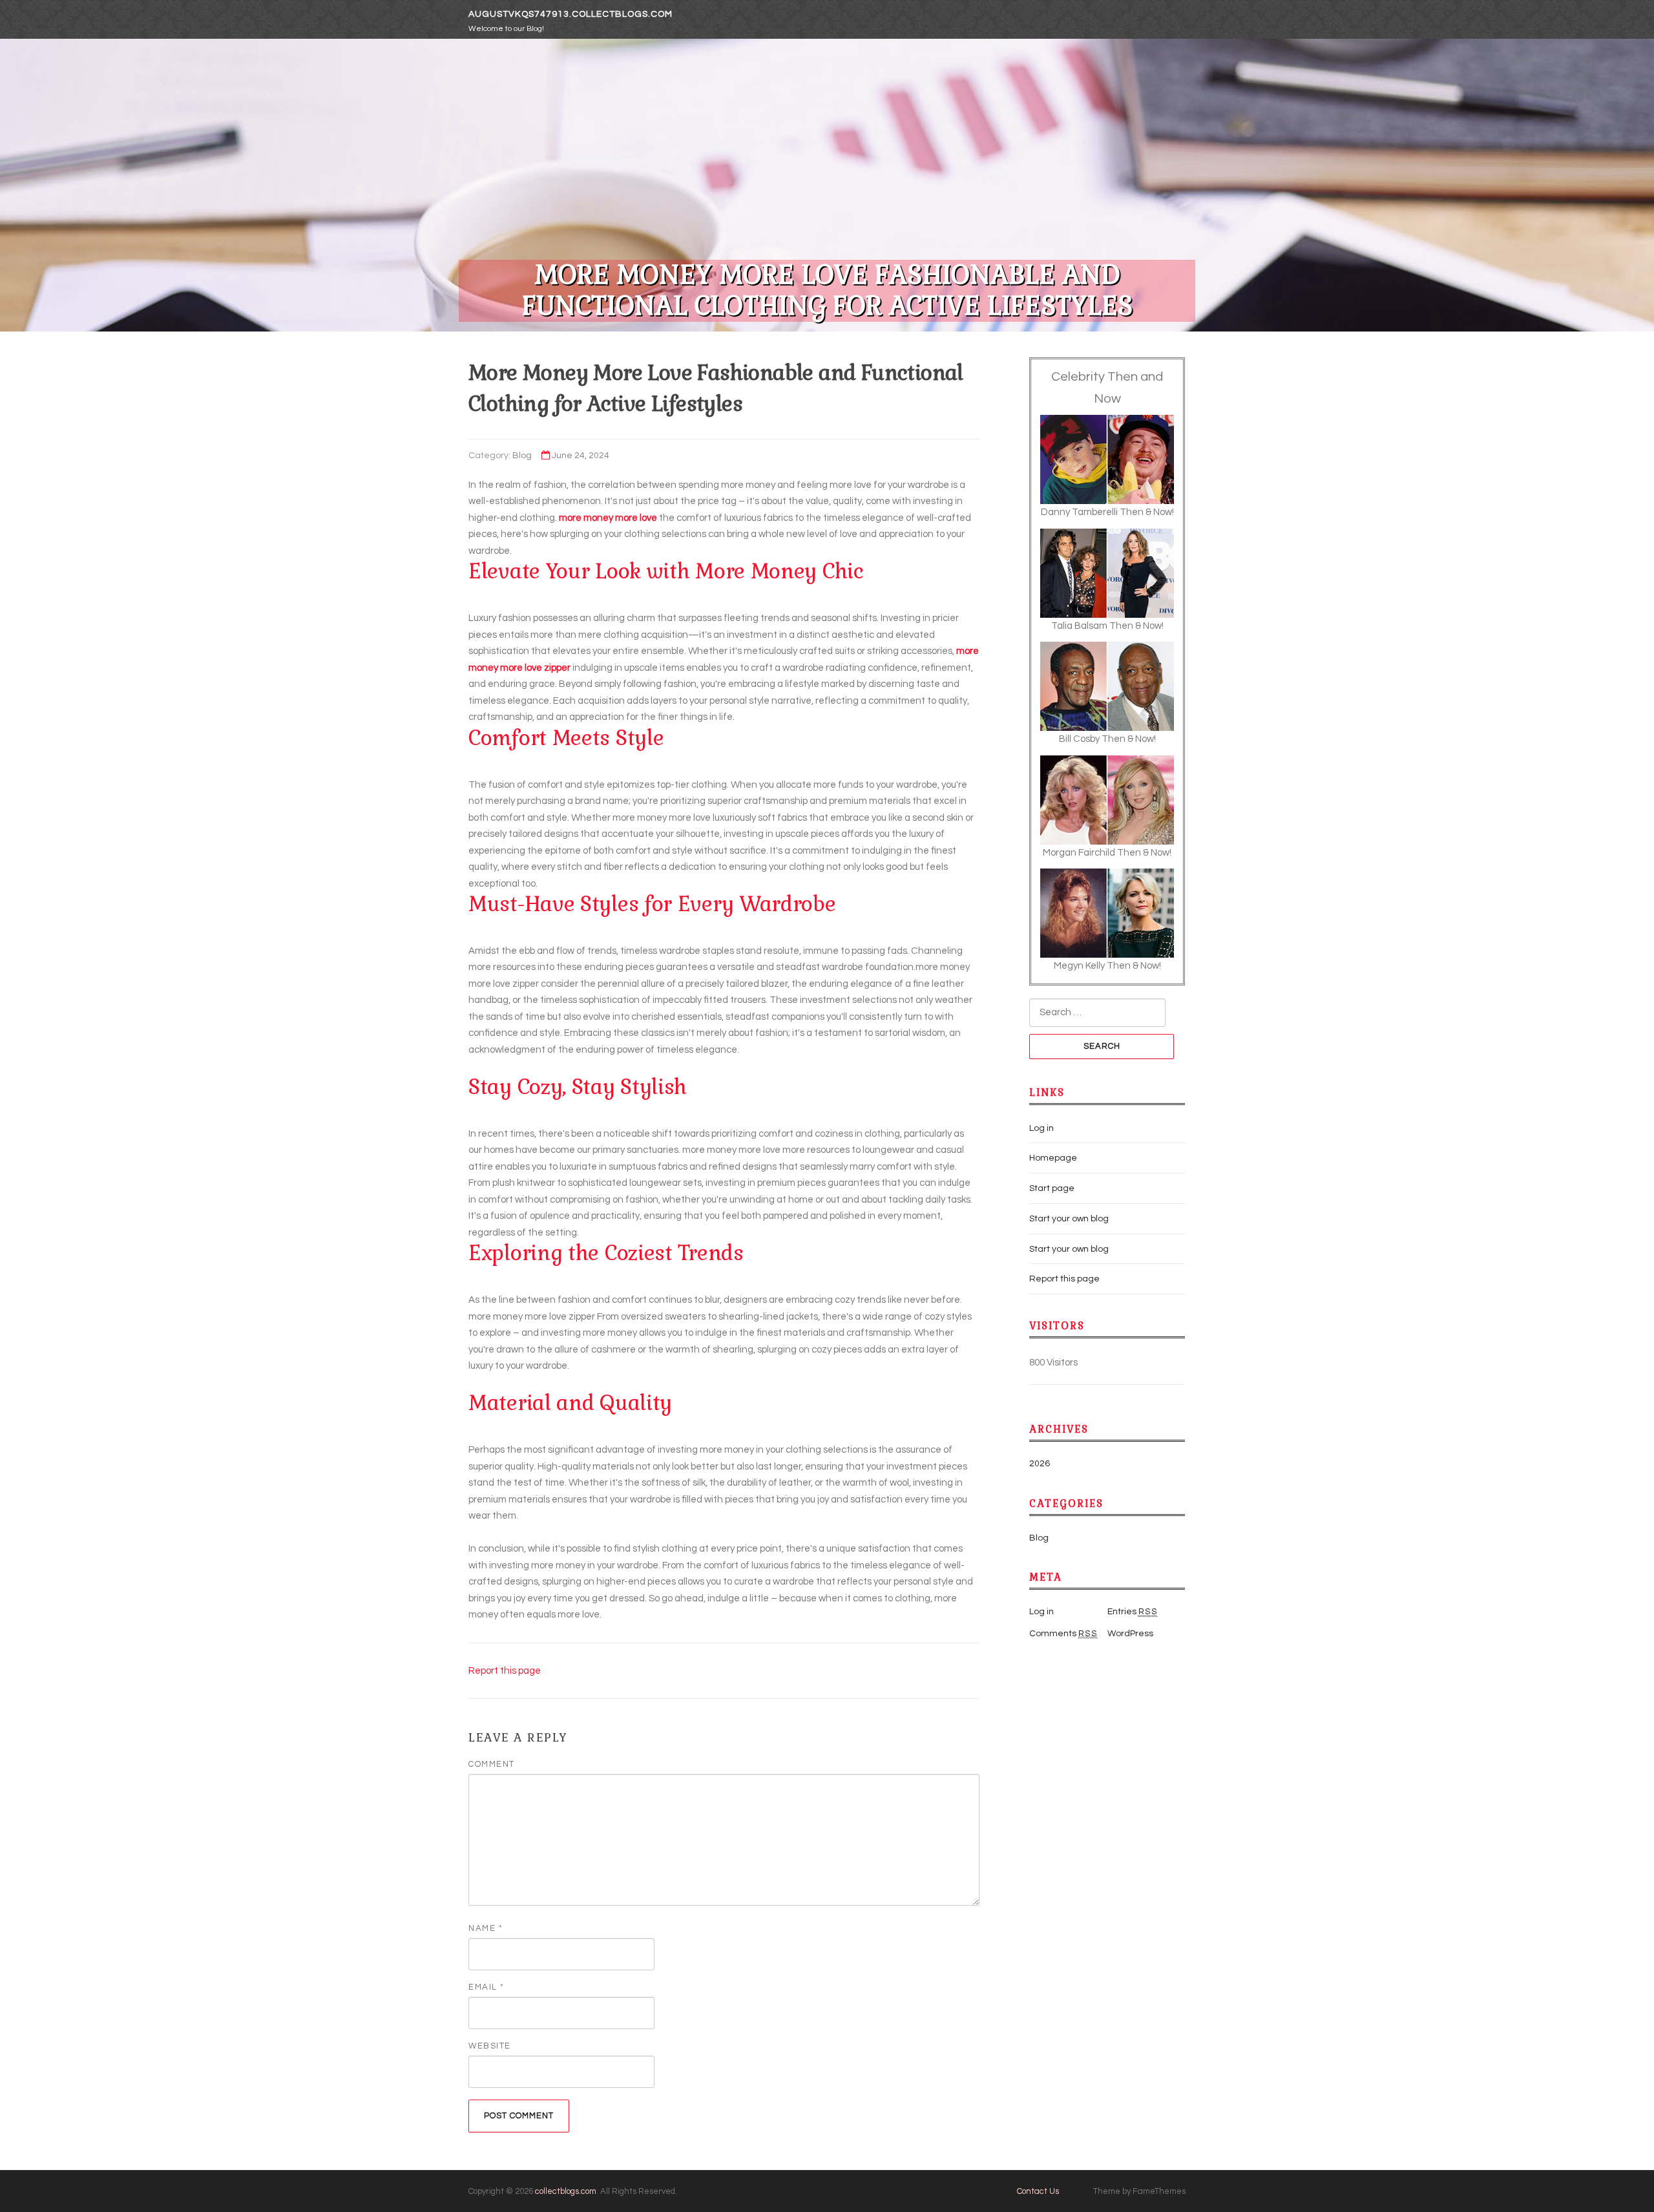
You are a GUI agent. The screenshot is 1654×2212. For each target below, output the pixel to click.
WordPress (1130, 1634)
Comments (1063, 1634)
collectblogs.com (566, 2191)
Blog (522, 456)
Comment (492, 1764)
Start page (1052, 1188)
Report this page (505, 1671)
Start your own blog (1069, 1219)
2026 (1040, 1464)
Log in (1042, 1128)
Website (490, 2046)
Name (486, 1928)
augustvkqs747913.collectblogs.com (571, 14)
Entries (1133, 1612)
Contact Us (1038, 2191)
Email (487, 1987)
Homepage (1053, 1158)
